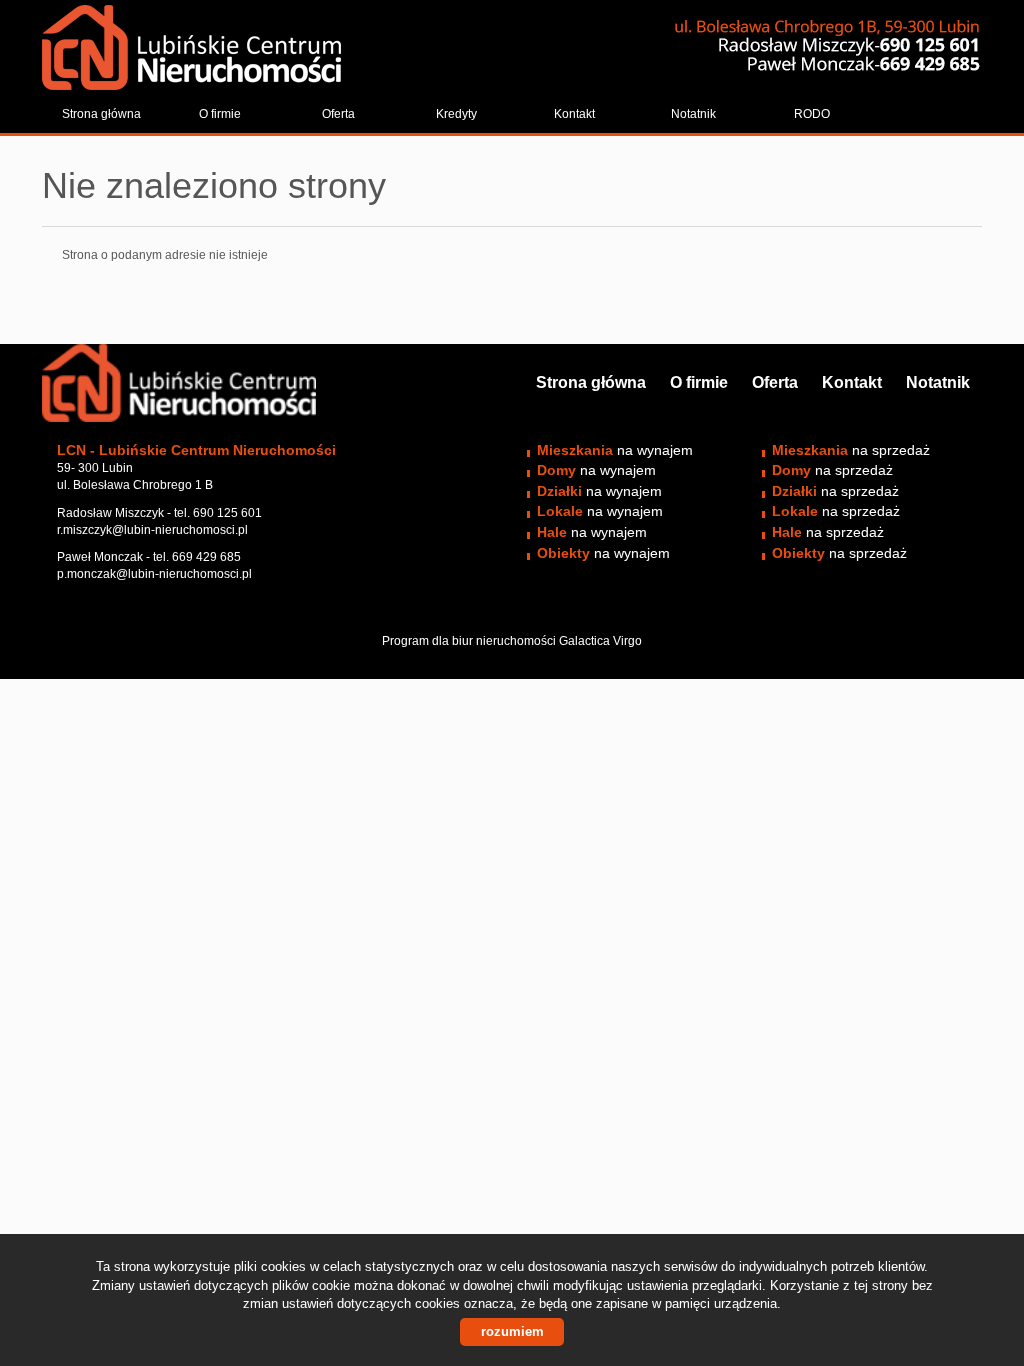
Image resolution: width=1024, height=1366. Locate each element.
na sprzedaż (851, 450)
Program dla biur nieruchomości (470, 641)
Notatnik (693, 114)
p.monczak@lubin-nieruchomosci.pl (154, 574)
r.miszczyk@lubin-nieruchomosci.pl (152, 530)
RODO (812, 114)
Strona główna (101, 114)
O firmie (220, 114)
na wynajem (615, 450)
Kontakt (574, 114)
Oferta (338, 114)
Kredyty (456, 114)
